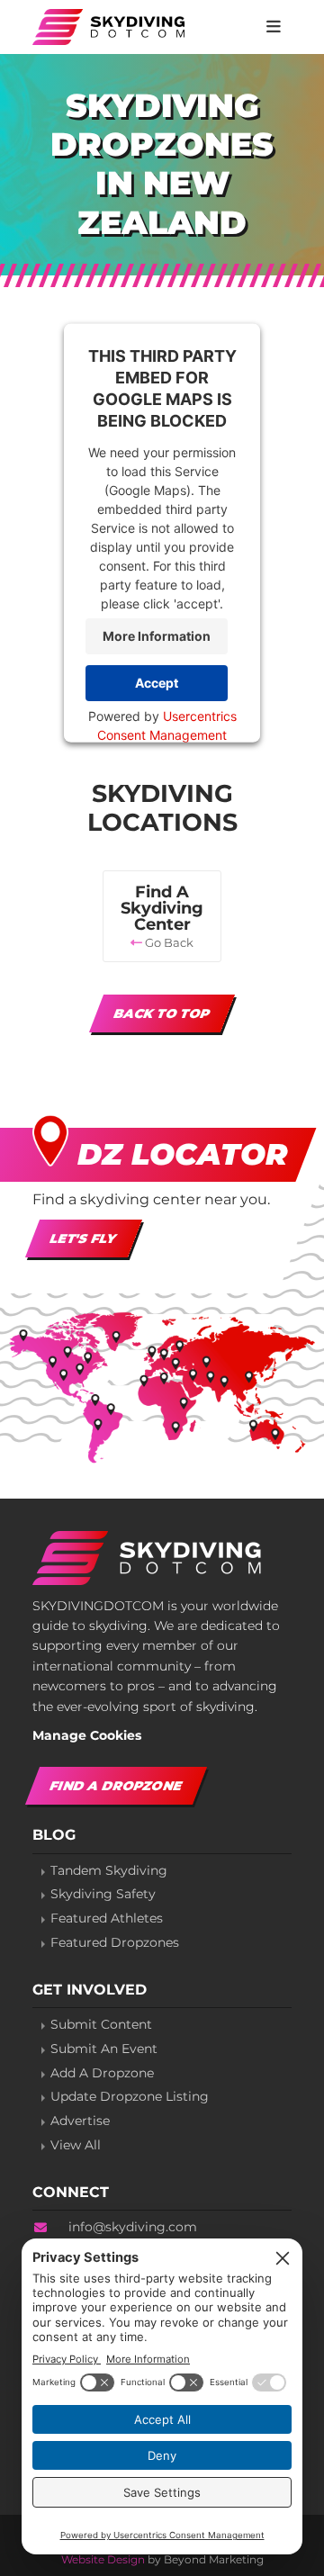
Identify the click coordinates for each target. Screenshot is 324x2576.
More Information (157, 636)
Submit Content (101, 2025)
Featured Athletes (107, 1918)
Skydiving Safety (103, 1894)
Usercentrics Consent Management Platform (167, 734)
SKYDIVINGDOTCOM (110, 27)
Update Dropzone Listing (130, 2097)
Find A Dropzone (117, 1786)
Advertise (80, 2121)
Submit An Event (104, 2049)
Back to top (162, 1013)
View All (76, 2145)
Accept (157, 683)
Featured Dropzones (115, 1943)
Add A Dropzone (102, 2073)
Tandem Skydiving (109, 1871)
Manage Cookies (87, 1735)
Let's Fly (84, 1238)
